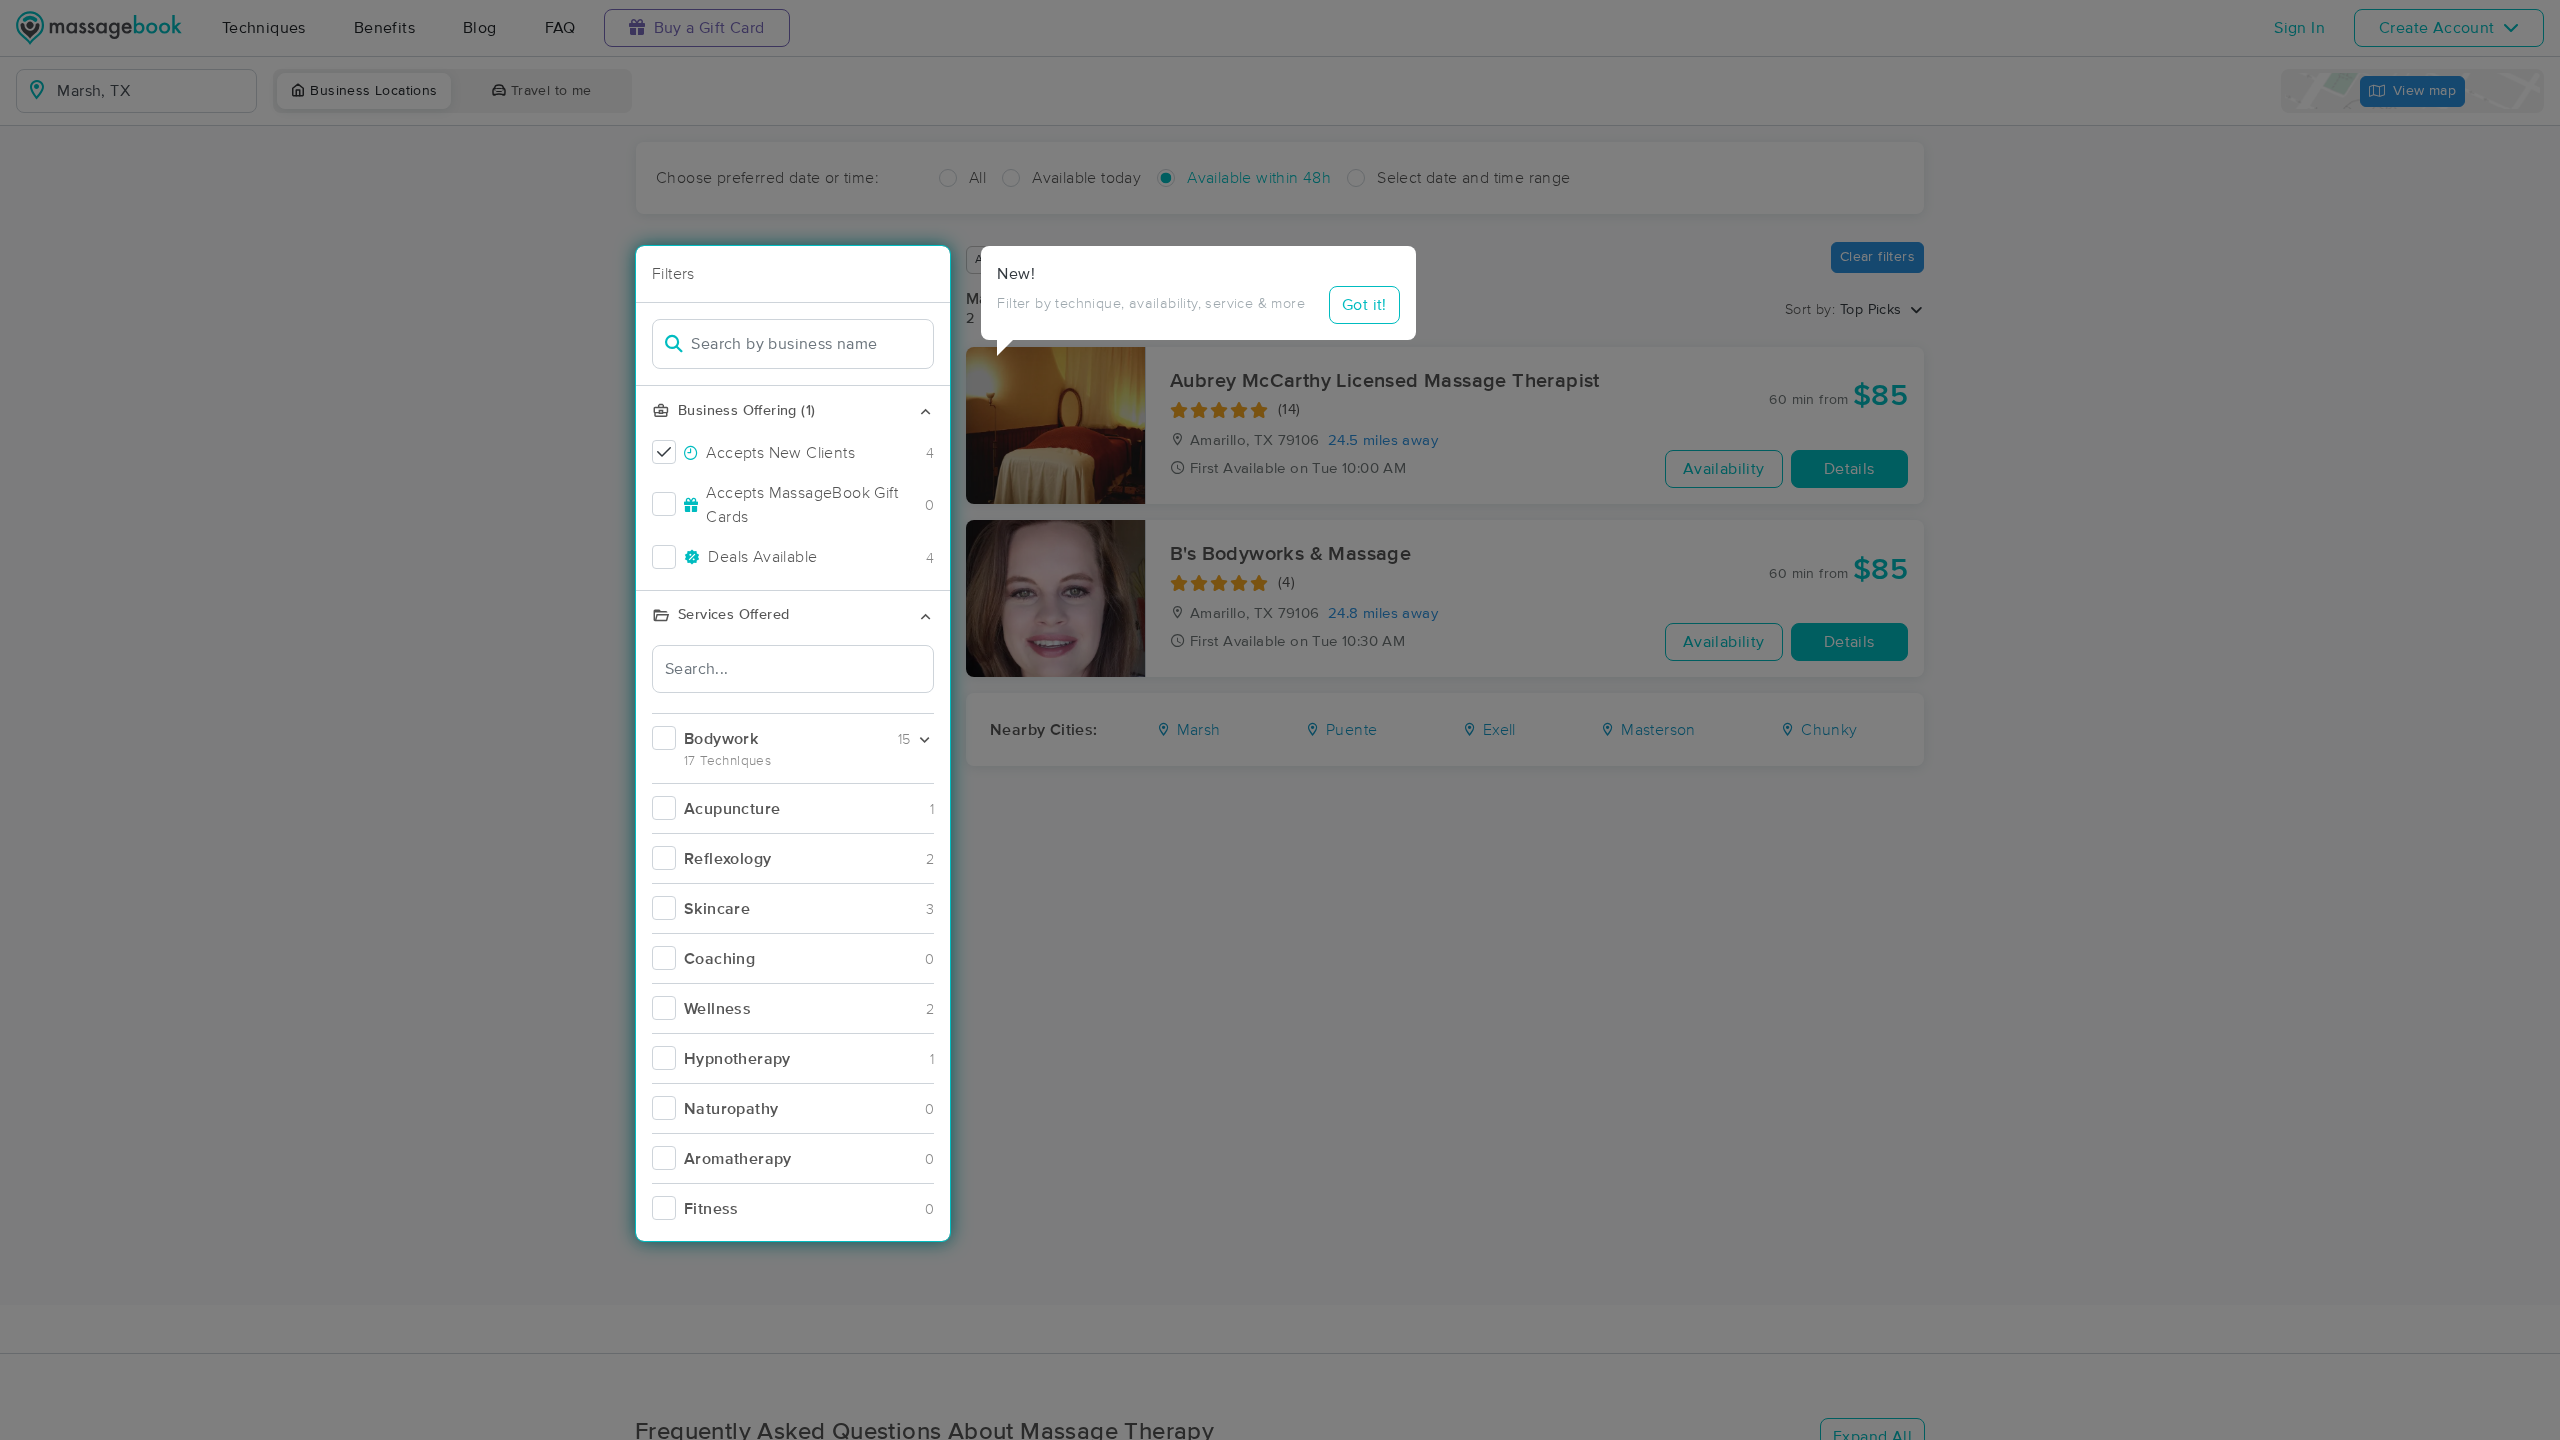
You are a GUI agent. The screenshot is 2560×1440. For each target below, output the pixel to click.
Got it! (1364, 305)
